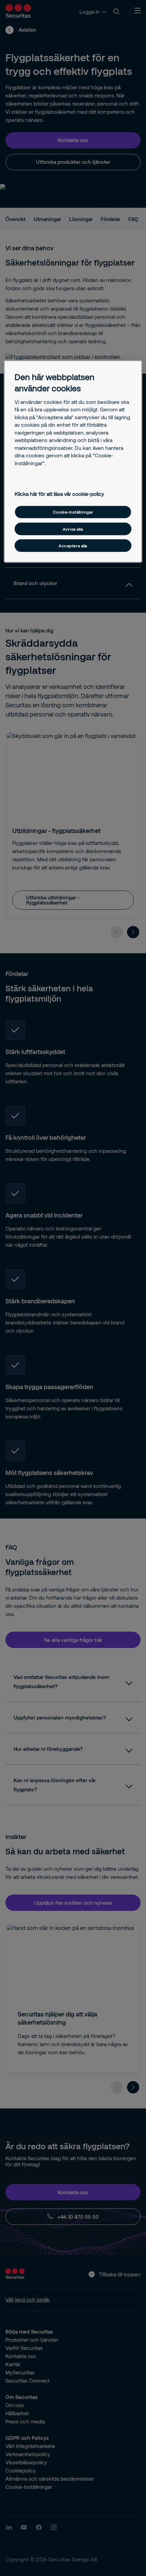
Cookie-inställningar (73, 512)
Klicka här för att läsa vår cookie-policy (59, 493)
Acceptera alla (73, 546)
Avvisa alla (73, 529)
